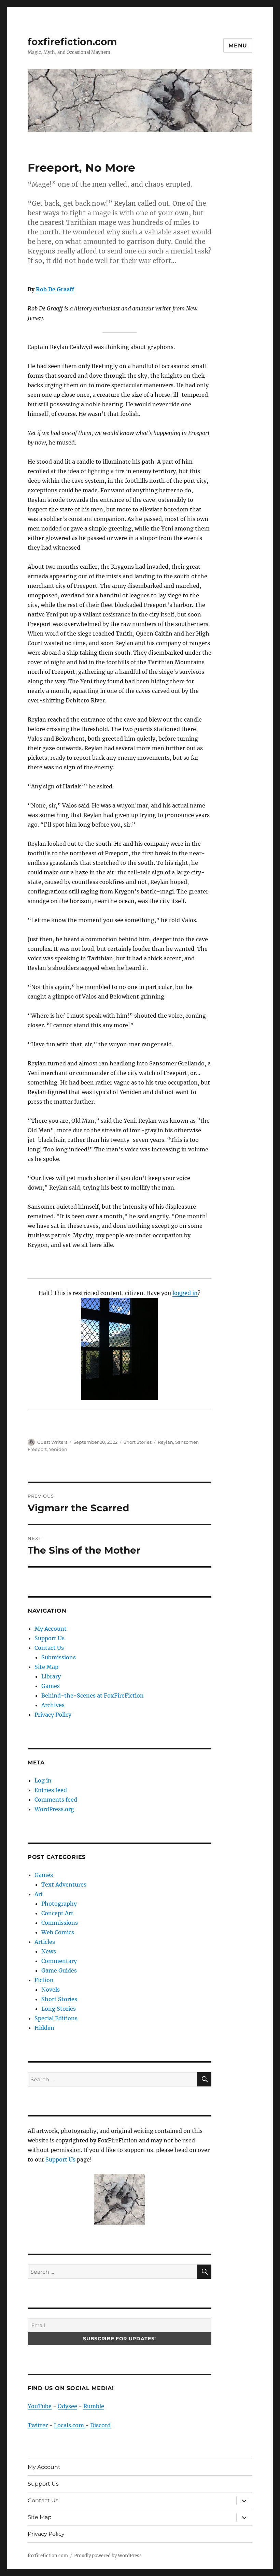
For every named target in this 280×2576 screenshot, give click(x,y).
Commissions (60, 1923)
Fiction (44, 1980)
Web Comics (58, 1932)
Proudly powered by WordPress (108, 2556)
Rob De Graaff (55, 289)
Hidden (44, 2028)
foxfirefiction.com (72, 42)
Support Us (50, 1638)
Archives (53, 1705)
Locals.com (70, 2425)
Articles (45, 1942)
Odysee (67, 2406)
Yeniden (58, 1449)
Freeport (37, 1449)
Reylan (165, 1442)
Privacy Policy (53, 1715)
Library (51, 1676)
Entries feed (51, 1790)
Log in (43, 1780)
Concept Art (57, 1913)
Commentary (59, 1961)
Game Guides (59, 1970)
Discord (100, 2425)
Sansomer (186, 1442)
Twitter (38, 2425)
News (49, 1951)
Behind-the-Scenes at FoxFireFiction (93, 1695)
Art (39, 1894)
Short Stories (138, 1442)
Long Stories (59, 2009)
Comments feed (56, 1800)
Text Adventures (64, 1884)
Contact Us (49, 1648)
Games (51, 1686)
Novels (51, 1990)
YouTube (40, 2406)
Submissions (59, 1657)
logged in (185, 1293)
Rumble (94, 2406)
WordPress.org (54, 1809)
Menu (238, 46)
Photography (59, 1904)
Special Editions (56, 2018)
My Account (51, 1629)
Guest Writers (52, 1442)
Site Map (46, 1667)
